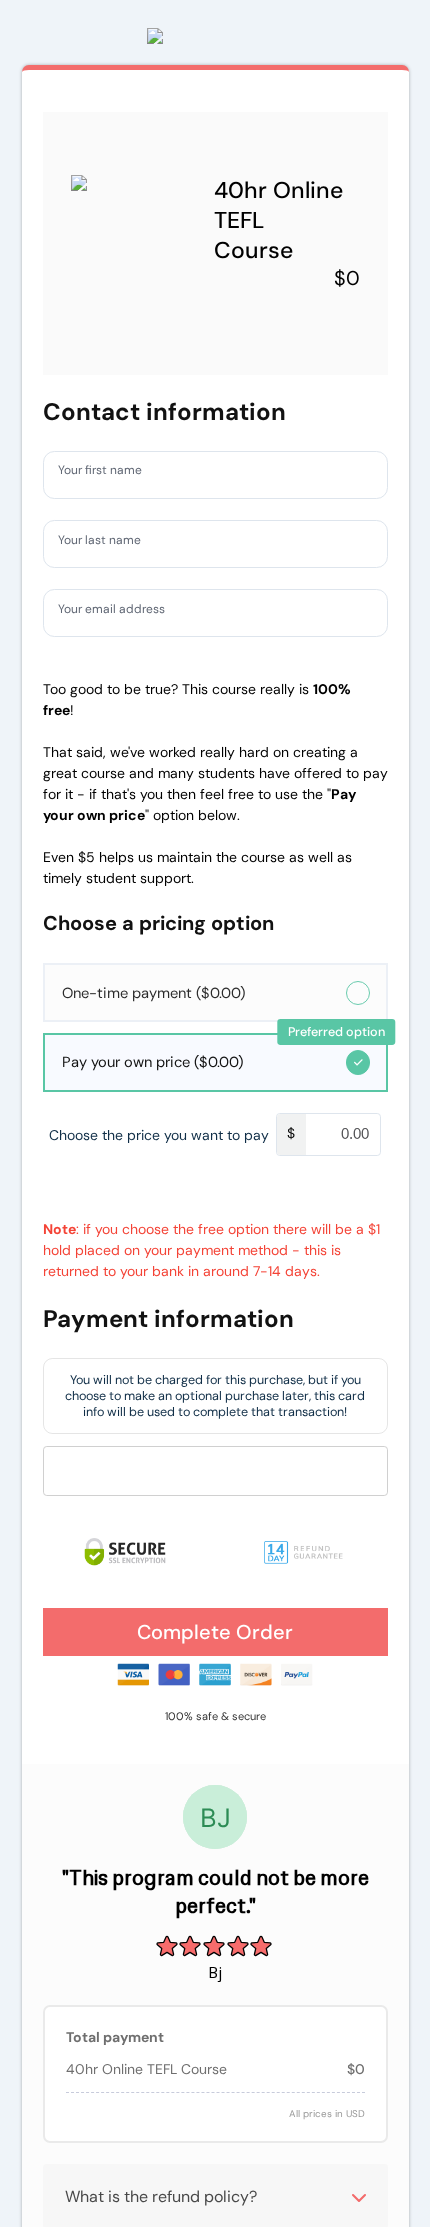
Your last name (107, 543)
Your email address (121, 612)
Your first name (108, 474)
